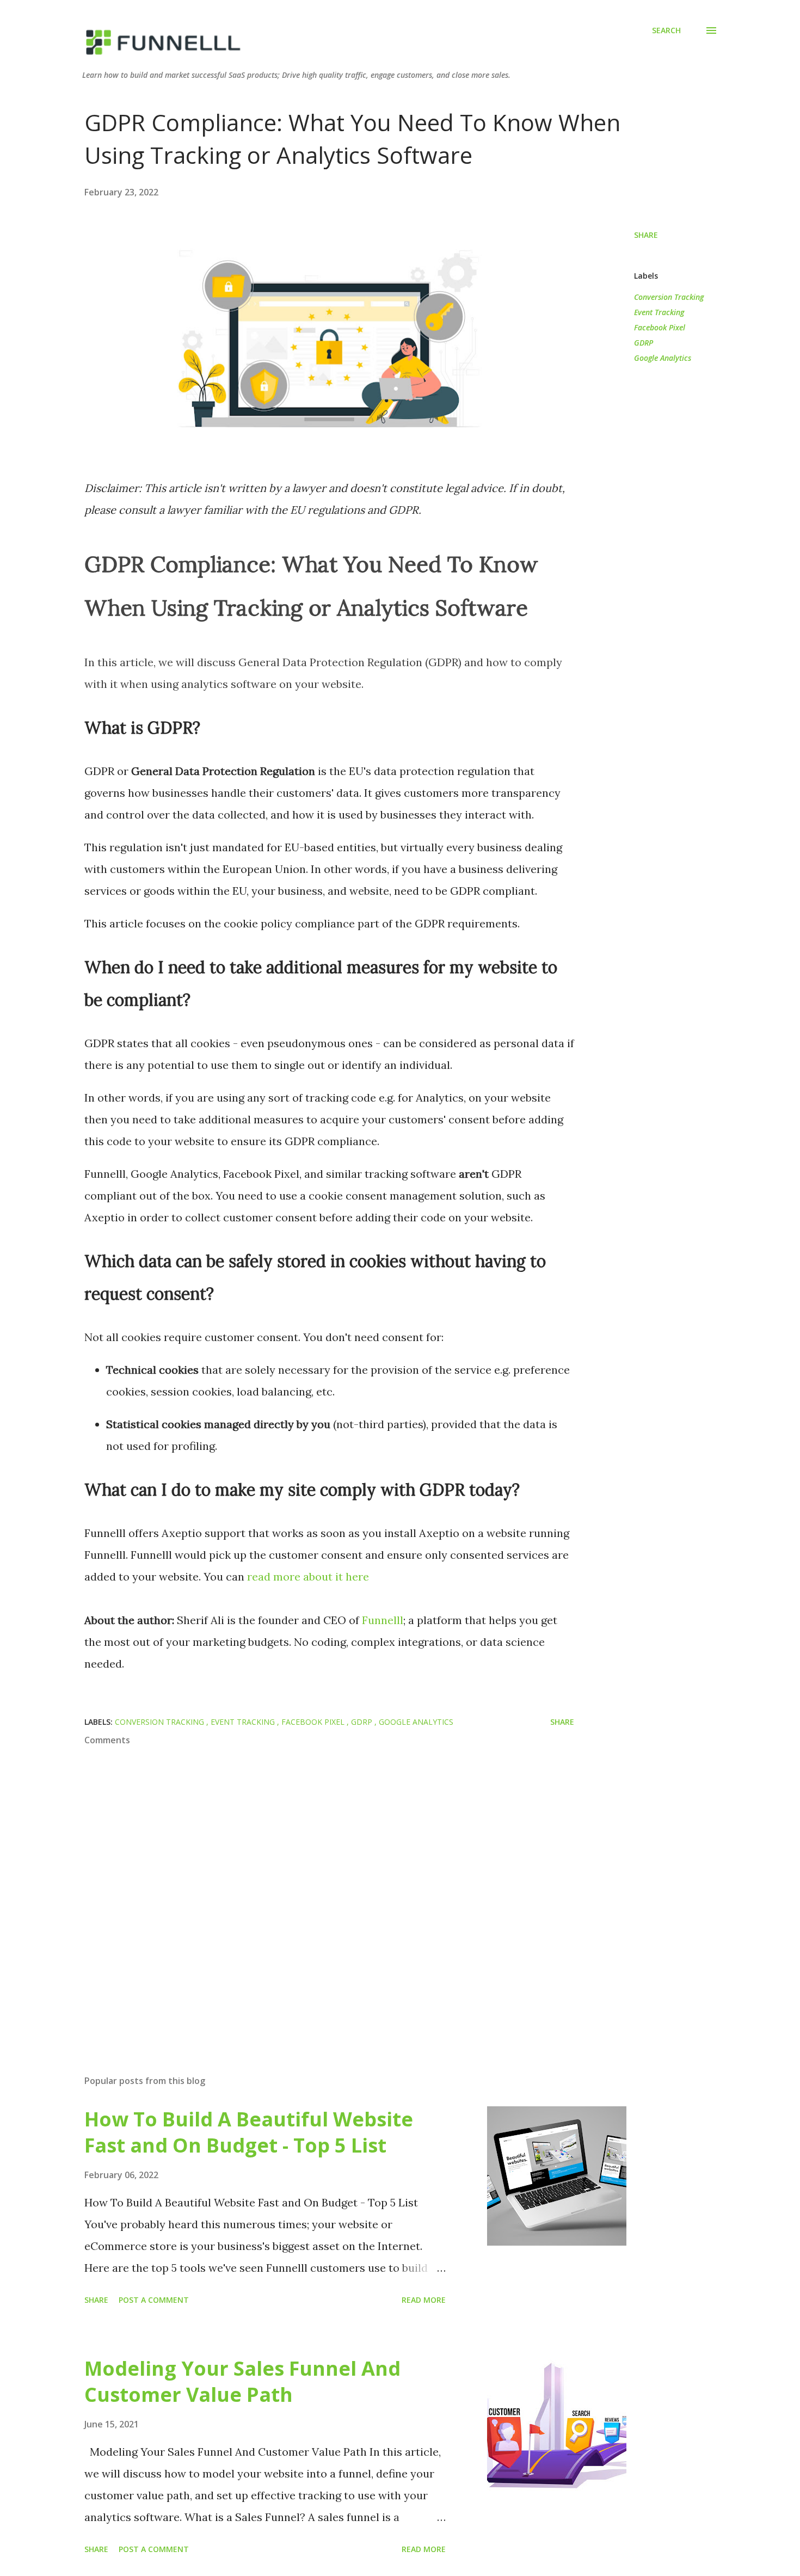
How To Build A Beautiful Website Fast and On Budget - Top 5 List (249, 2132)
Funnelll (383, 1620)
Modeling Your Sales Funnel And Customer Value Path (242, 2381)
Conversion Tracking (669, 297)
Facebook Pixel (660, 327)
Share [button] (646, 235)
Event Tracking (659, 312)
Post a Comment (154, 2300)
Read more (424, 2300)
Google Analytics (663, 358)
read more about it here (308, 1576)
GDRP (644, 343)
